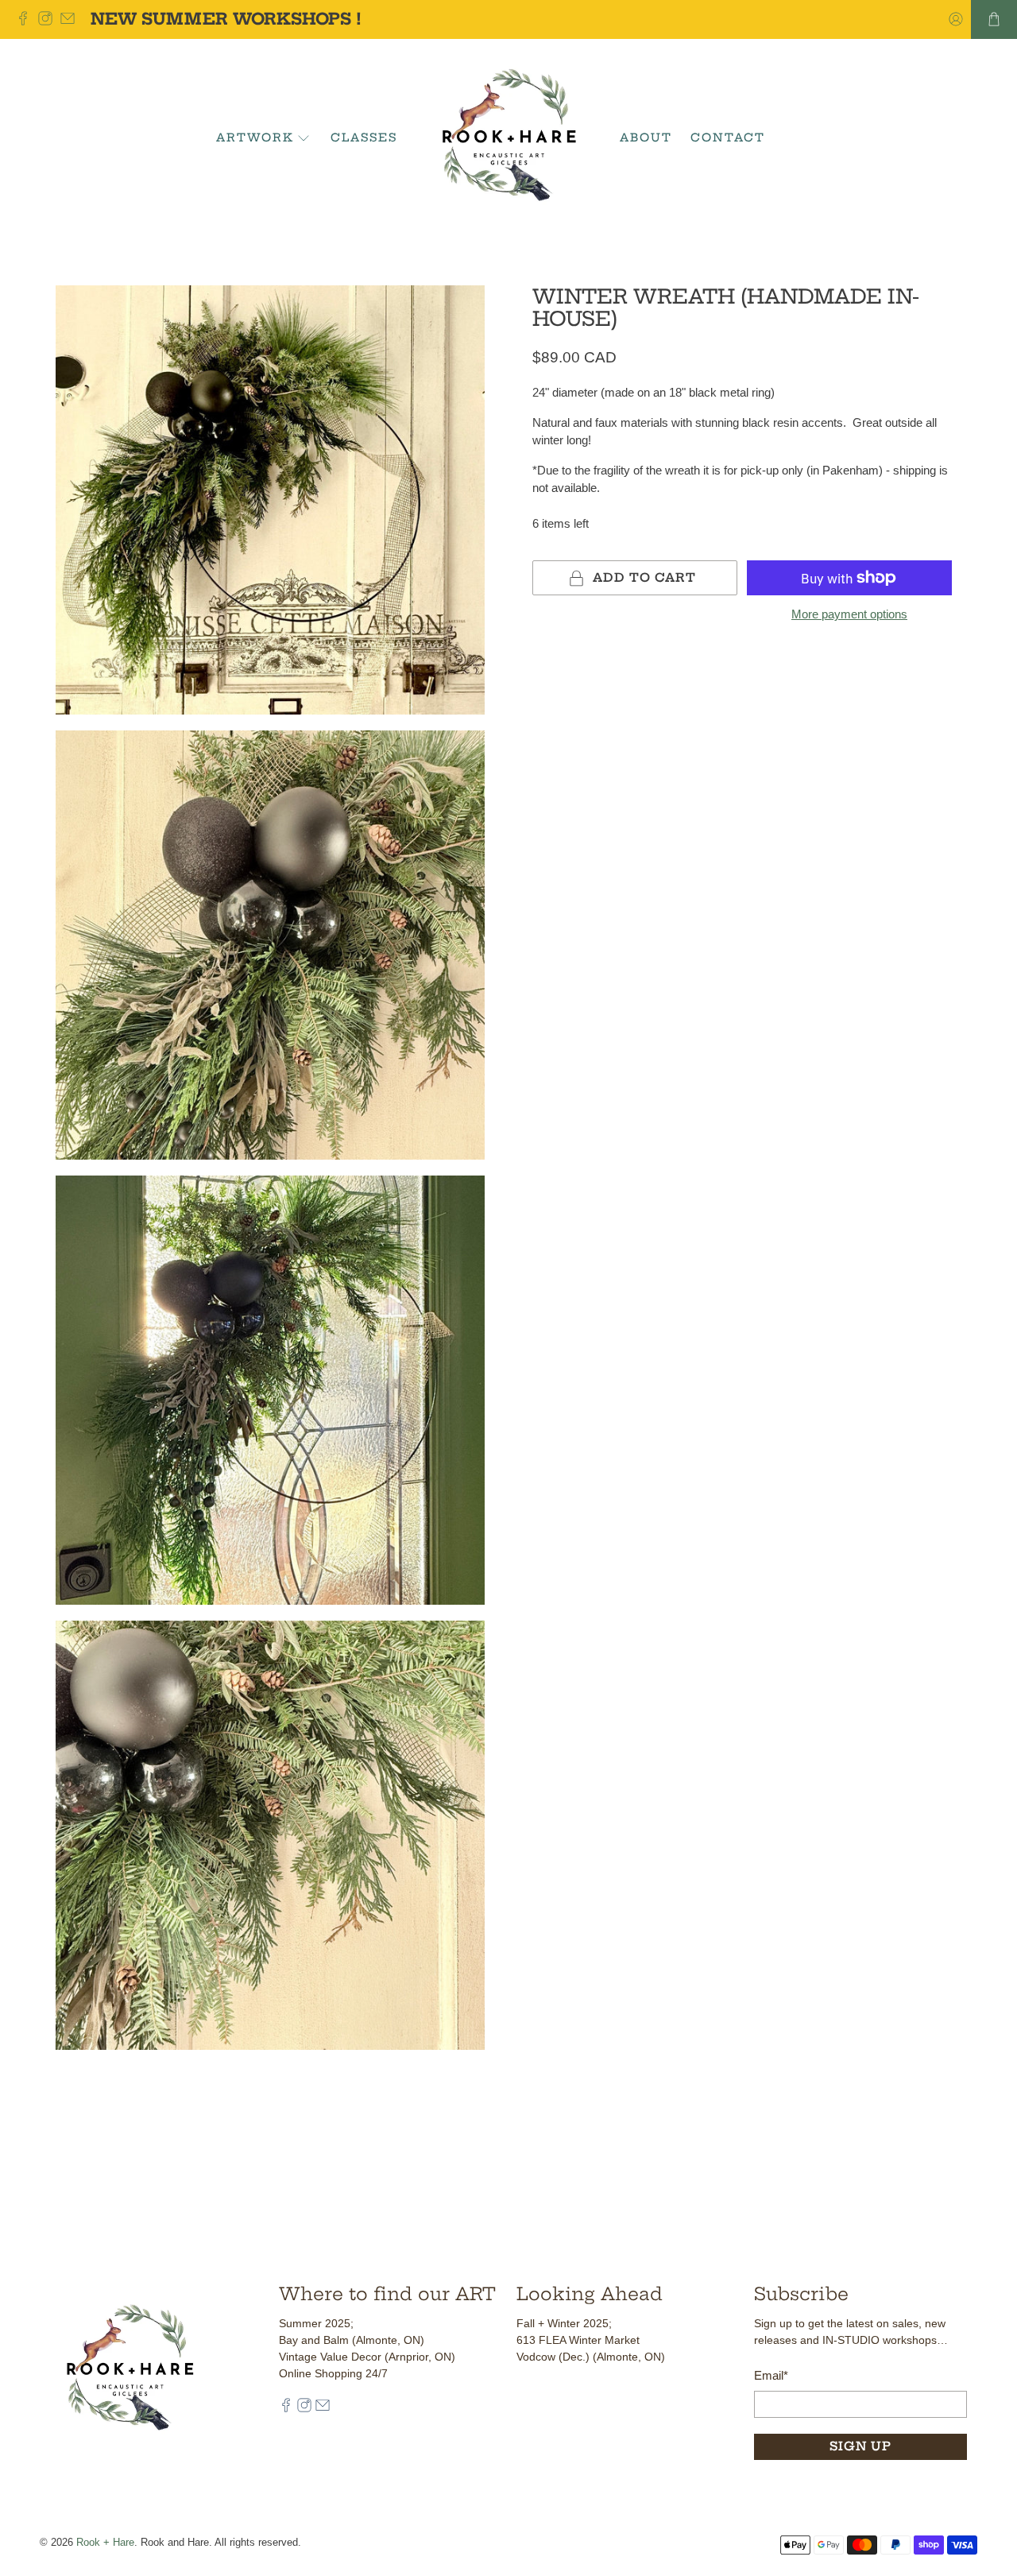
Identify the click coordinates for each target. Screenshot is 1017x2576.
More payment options (849, 614)
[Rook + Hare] (509, 138)
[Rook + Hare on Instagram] (49, 19)
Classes (364, 138)
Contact (728, 138)
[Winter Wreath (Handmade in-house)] (270, 500)
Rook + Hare (105, 2543)
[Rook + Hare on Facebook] (27, 19)
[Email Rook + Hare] (72, 19)
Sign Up (860, 2446)
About (646, 138)
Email (771, 2375)
